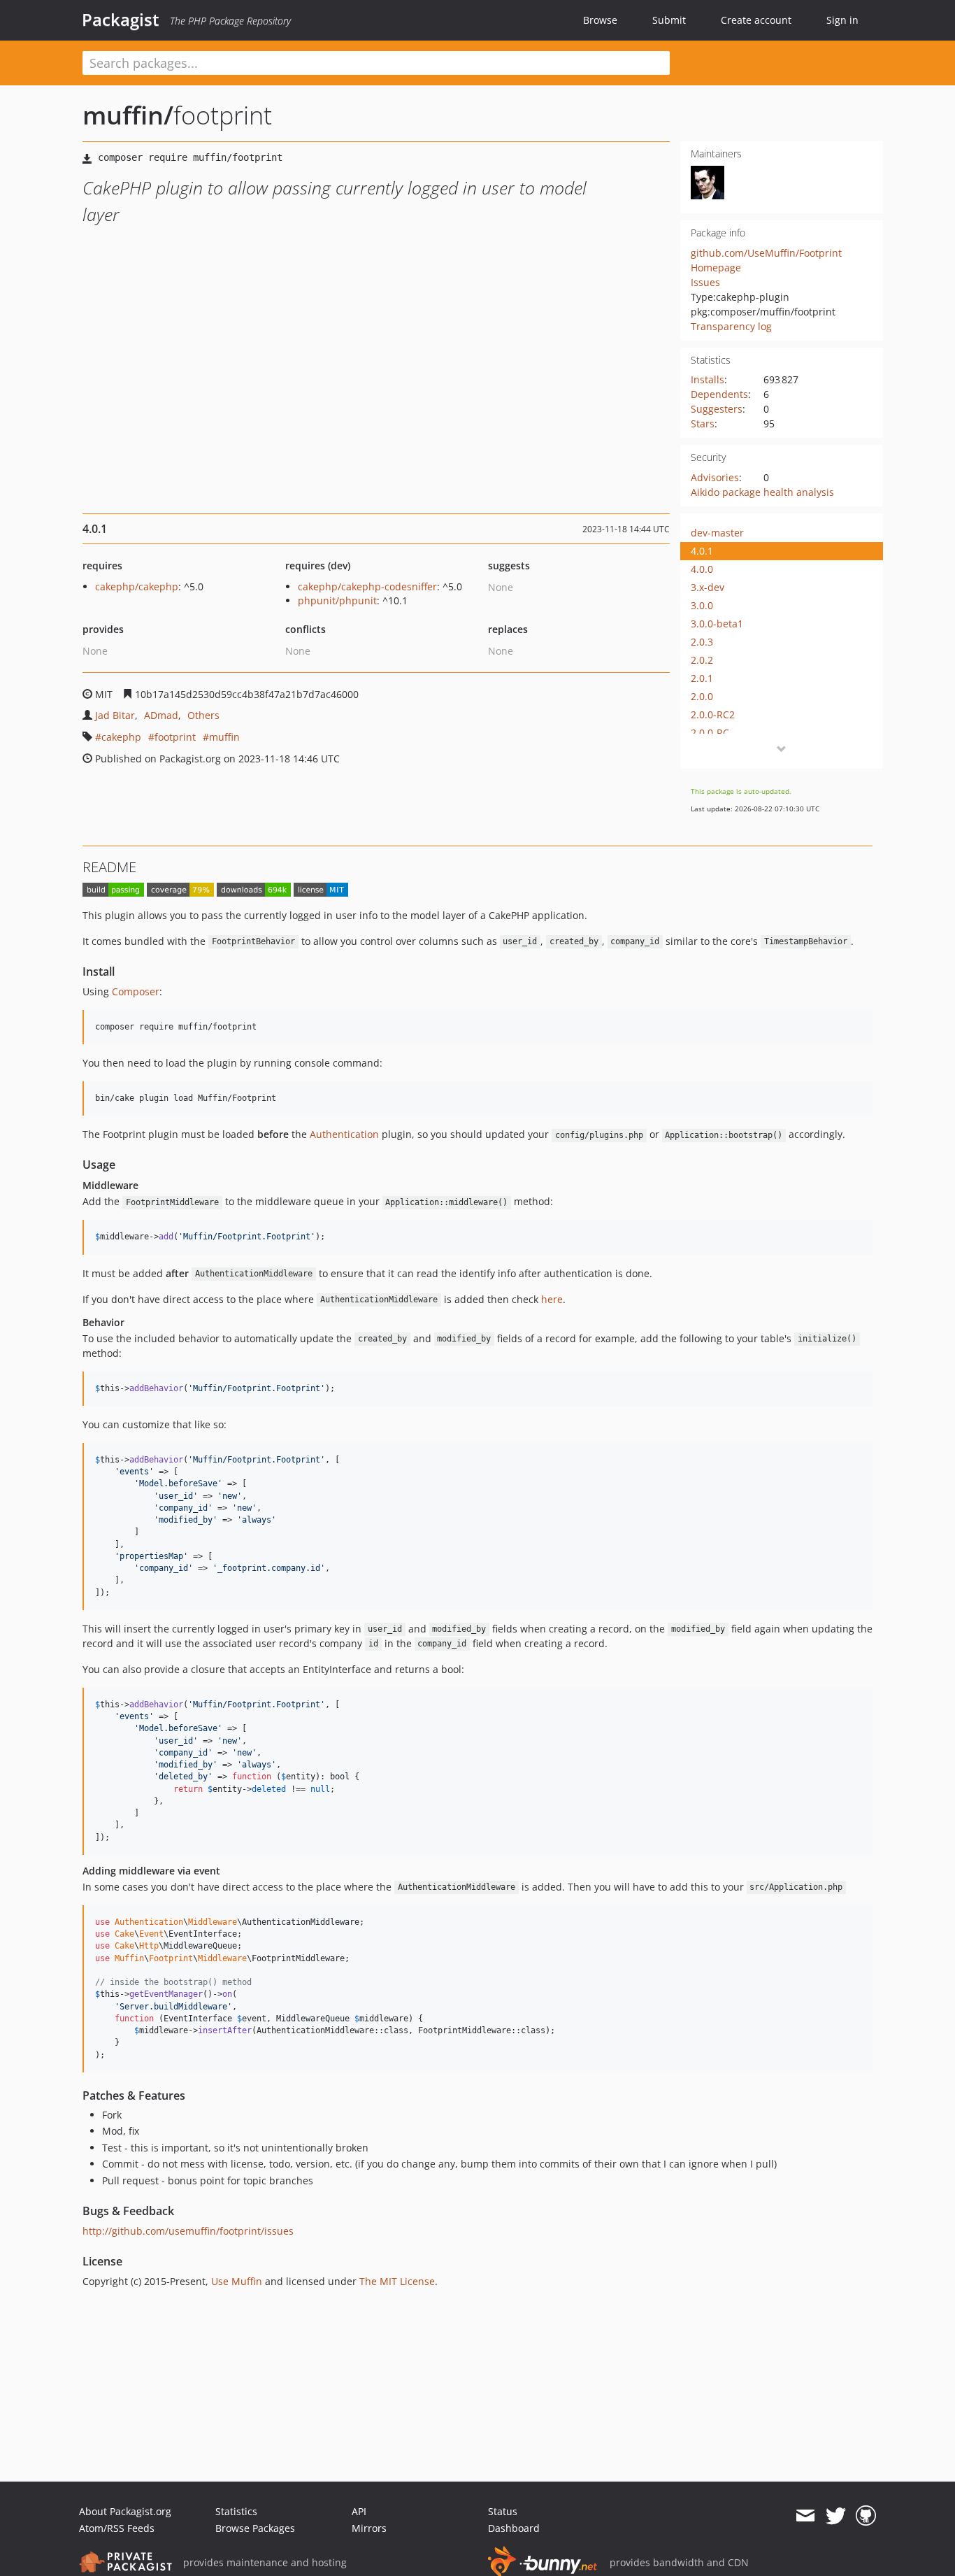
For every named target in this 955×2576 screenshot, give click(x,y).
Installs (708, 379)
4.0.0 (702, 569)
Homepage (716, 268)
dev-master (717, 533)
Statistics (236, 2511)
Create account (756, 20)
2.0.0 (702, 696)
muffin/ (128, 115)
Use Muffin (237, 2281)
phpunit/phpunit (337, 600)
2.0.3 (702, 642)
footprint (175, 737)
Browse (600, 20)
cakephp (121, 737)
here (552, 1299)
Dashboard (514, 2528)
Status (503, 2511)
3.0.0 (702, 605)
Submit (669, 20)
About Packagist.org (125, 2511)
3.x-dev (708, 587)
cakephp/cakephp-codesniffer (367, 586)
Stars (703, 424)
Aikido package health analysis (762, 492)
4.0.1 (702, 551)
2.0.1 (702, 678)
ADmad (161, 715)
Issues (705, 282)
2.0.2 (702, 660)
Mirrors (369, 2528)
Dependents (719, 394)
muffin (224, 737)
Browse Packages (255, 2528)
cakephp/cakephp (137, 586)
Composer (136, 991)
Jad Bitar (115, 715)
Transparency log (731, 326)
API (359, 2511)
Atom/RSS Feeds (117, 2528)
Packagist (121, 20)
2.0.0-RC (710, 733)
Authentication (344, 1134)
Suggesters (717, 409)
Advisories (715, 477)
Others (203, 715)
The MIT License (397, 2281)
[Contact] (805, 2516)
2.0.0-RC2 (713, 714)
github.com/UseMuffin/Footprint (766, 253)
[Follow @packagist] (836, 2516)
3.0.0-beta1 (717, 624)
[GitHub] (866, 2516)
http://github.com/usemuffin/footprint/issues (188, 2231)
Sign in (842, 20)
